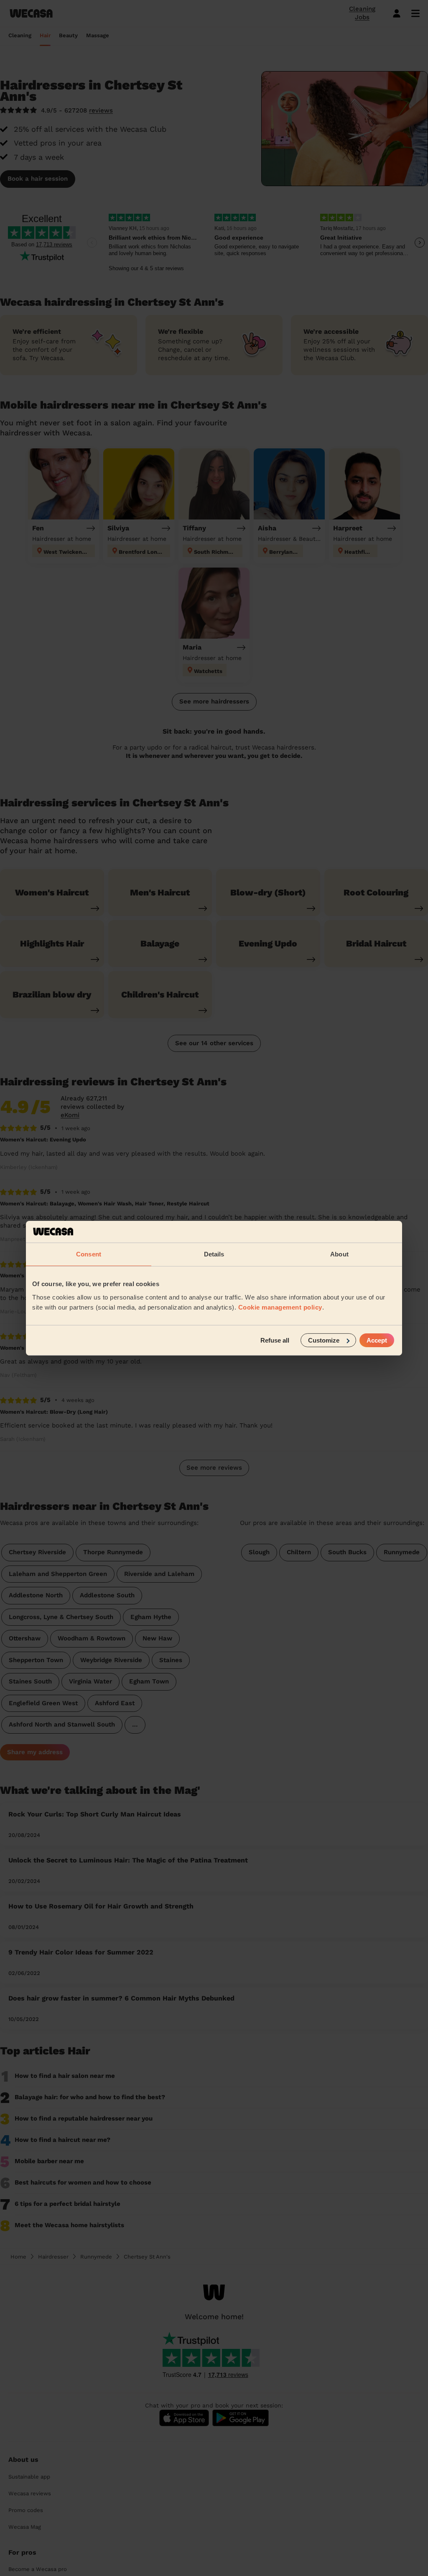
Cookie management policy (280, 1307)
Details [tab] (214, 1254)
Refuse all (275, 1340)
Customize (324, 1340)
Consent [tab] (89, 1254)
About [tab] (339, 1254)
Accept (377, 1340)
